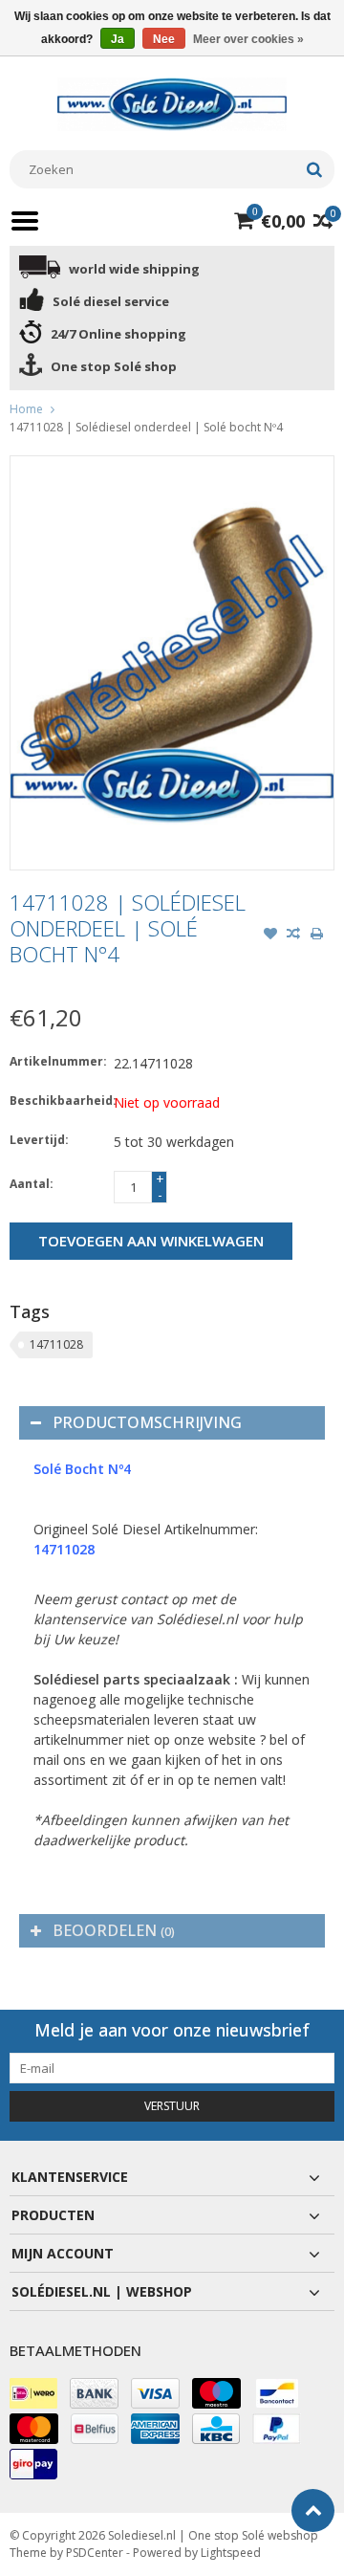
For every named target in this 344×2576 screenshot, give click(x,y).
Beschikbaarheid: (57, 1101)
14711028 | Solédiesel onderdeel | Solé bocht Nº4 (146, 427)
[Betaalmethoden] (33, 2393)
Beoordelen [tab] (114, 1930)
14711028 (56, 1344)
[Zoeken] (314, 169)
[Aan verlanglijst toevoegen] (270, 936)
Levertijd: (39, 1140)
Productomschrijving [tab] (147, 1422)
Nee (164, 39)
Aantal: (32, 1184)
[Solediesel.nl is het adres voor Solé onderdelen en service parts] (172, 103)
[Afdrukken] (316, 936)
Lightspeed (231, 2553)
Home (26, 409)
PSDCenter (95, 2553)
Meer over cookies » (248, 39)
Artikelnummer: (57, 1061)
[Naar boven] (313, 2510)
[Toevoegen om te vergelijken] (293, 936)
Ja (118, 39)
